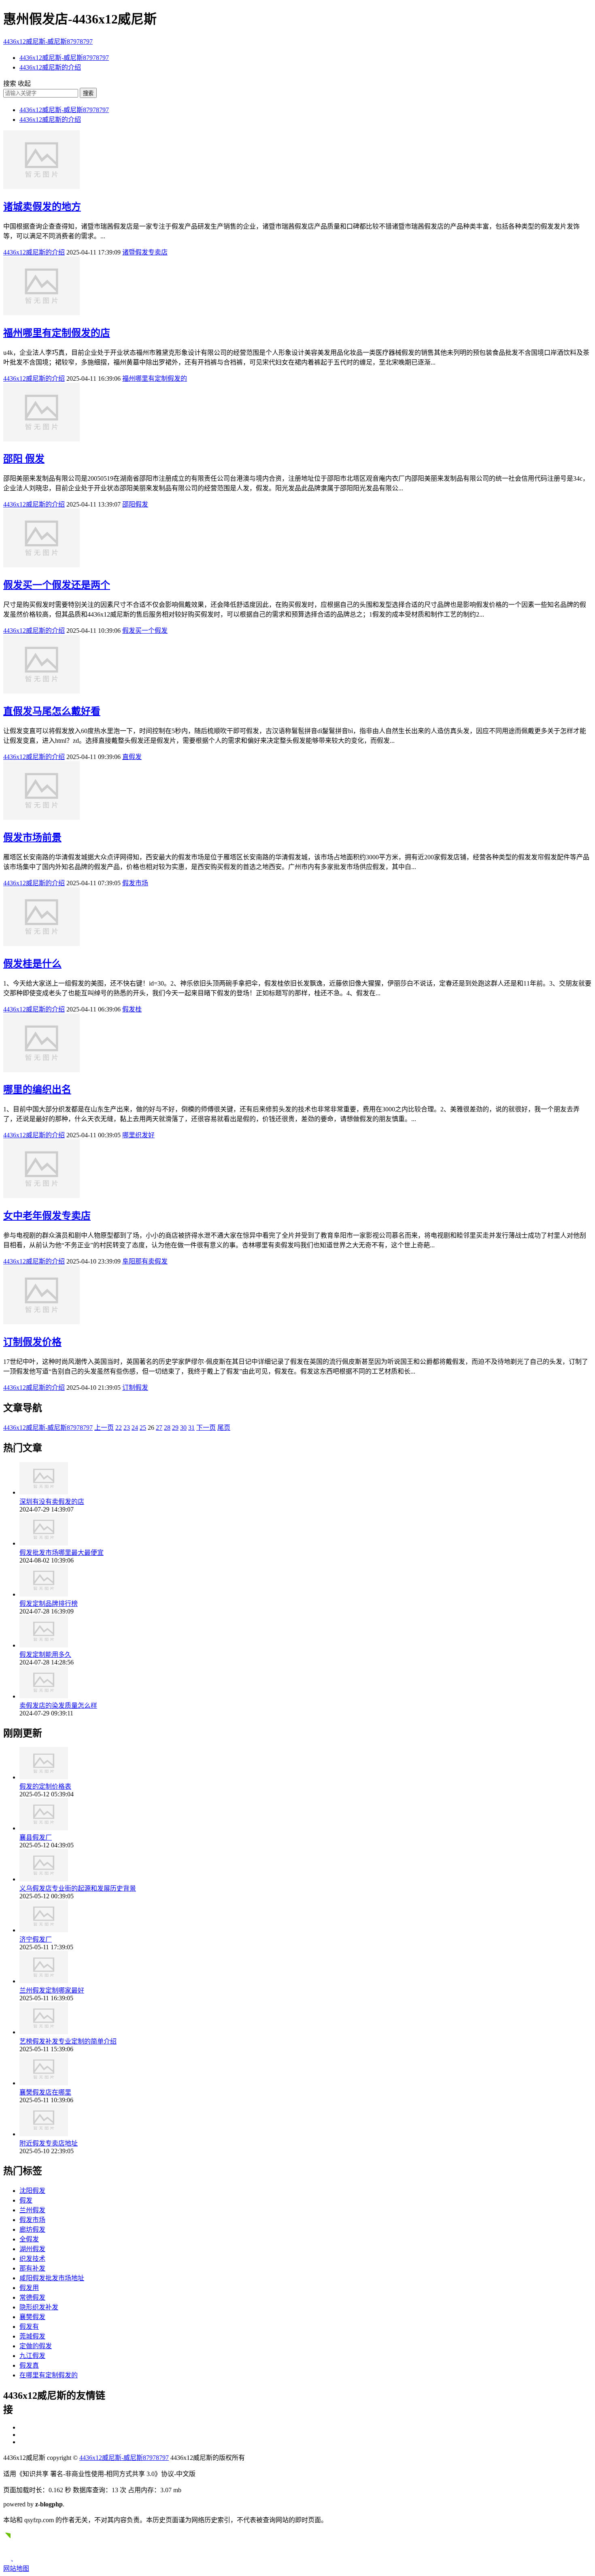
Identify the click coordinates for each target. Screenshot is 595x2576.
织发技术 (32, 2259)
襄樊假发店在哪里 (45, 2092)
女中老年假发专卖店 (47, 1216)
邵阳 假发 (24, 459)
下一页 (206, 1428)
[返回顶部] (11, 2559)
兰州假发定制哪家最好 (52, 1990)
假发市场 (135, 883)
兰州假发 (32, 2210)
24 (135, 1428)
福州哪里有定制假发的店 (57, 333)
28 (167, 1428)
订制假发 (135, 1388)
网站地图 (16, 2569)
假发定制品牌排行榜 (49, 1604)
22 (119, 1428)
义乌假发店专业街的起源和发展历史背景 (78, 1888)
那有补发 (32, 2268)
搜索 (88, 93)
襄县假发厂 (36, 1837)
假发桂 (132, 1009)
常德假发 (32, 2297)
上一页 (104, 1428)
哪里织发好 (138, 1135)
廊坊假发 (32, 2229)
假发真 (29, 2365)
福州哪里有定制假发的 (155, 378)
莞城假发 (32, 2336)
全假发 (29, 2239)
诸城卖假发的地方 (42, 207)
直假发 (132, 757)
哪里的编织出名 (37, 1090)
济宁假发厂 (36, 1939)
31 (191, 1428)
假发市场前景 (32, 837)
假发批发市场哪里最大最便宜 (62, 1553)
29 (175, 1428)
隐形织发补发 (39, 2307)
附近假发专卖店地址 (49, 2143)
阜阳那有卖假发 (145, 1261)
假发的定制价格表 (45, 1786)
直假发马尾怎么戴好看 (52, 711)
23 (127, 1428)
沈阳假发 (32, 2191)
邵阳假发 (135, 504)
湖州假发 (32, 2249)
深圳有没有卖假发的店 (52, 1502)
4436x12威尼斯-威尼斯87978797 (48, 41)
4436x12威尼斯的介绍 (50, 67)
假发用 (29, 2288)
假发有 (29, 2327)
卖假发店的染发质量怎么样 (58, 1706)
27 (159, 1428)
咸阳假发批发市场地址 (52, 2278)
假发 (26, 2200)
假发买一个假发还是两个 (57, 585)
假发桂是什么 (32, 964)
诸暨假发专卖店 (145, 252)
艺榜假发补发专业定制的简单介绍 (68, 2041)
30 (183, 1428)
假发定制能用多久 (45, 1655)
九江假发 (32, 2356)
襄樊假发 (32, 2317)
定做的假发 (36, 2346)
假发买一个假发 (145, 631)
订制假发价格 (32, 1342)
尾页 (224, 1428)
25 (143, 1428)
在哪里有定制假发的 (49, 2375)
